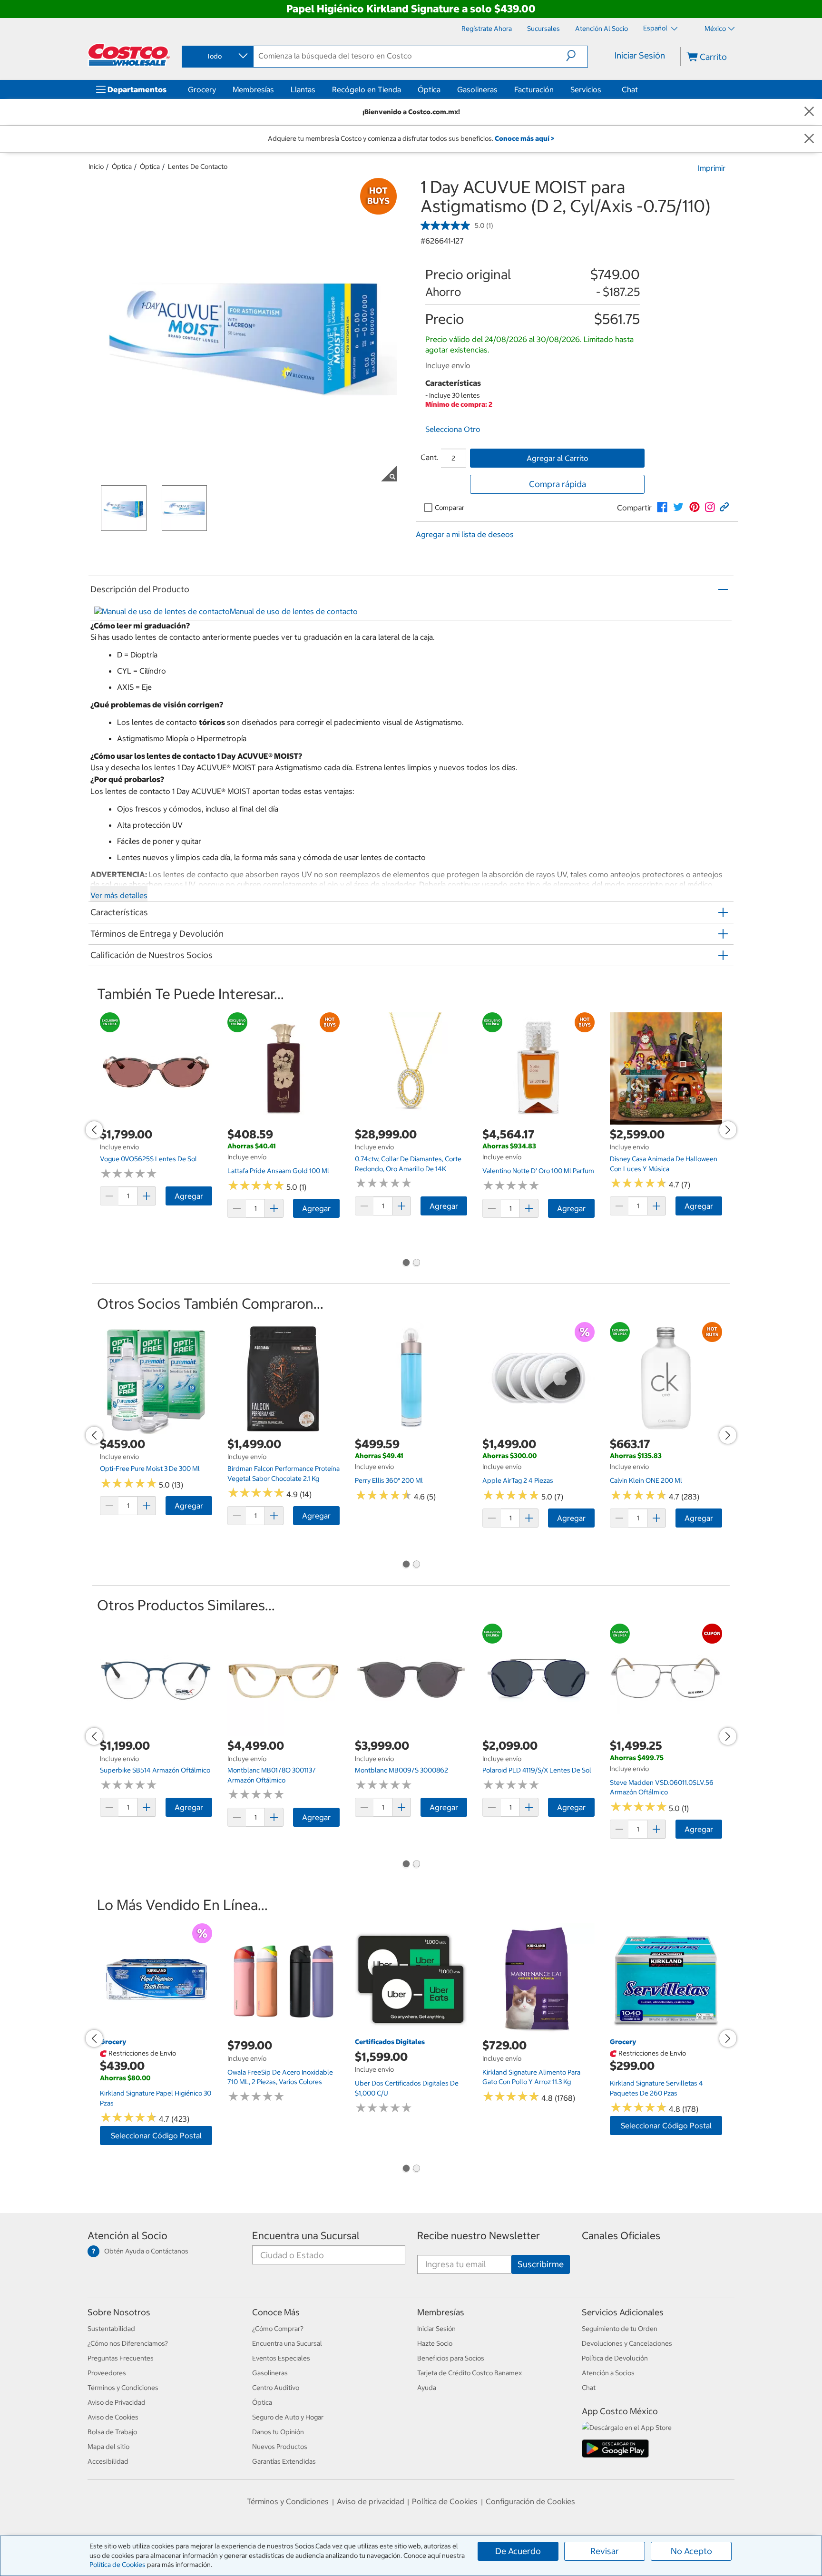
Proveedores (107, 2373)
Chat (630, 89)
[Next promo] (728, 1130)
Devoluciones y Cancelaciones (627, 2343)
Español (656, 28)
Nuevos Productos (280, 2447)
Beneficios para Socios (451, 2358)
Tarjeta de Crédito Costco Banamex (470, 2373)
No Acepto (691, 2551)
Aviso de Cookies (113, 2417)
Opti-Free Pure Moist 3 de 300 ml (150, 1469)
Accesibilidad (108, 2461)
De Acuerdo (518, 2551)
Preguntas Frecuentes (121, 2358)
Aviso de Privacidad (117, 2402)
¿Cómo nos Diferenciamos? (128, 2343)
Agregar (189, 1196)
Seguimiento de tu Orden (620, 2329)
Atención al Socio (127, 2236)
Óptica (429, 89)
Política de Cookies (117, 2565)
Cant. (430, 457)
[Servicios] (603, 89)
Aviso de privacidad (371, 2501)
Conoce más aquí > (524, 138)
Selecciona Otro (453, 429)
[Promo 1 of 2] (406, 1264)
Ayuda (427, 2388)
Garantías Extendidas (284, 2461)
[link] (662, 507)
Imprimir (712, 168)
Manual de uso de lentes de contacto (294, 611)
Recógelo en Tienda (367, 89)
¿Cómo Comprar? (278, 2329)
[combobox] (217, 56)
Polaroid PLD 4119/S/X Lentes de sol (537, 1770)
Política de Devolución (615, 2358)
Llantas (303, 89)
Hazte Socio (435, 2343)
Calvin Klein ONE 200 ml (646, 1480)
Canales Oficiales (621, 2236)
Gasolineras (477, 89)
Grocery (202, 89)
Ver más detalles (119, 895)
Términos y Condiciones (123, 2388)
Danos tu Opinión (278, 2432)
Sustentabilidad (111, 2329)
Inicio (96, 167)
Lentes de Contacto (198, 167)
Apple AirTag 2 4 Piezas (518, 1480)
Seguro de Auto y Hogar (288, 2417)
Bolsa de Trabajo (112, 2432)
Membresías (253, 89)
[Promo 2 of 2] (416, 1264)
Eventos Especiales (281, 2358)
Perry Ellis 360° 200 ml (389, 1480)
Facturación (534, 89)
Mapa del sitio (108, 2447)
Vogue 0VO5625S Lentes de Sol (148, 1159)
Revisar (605, 2551)
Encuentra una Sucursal (306, 2236)
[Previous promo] (94, 1130)
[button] (577, 56)
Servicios (586, 89)
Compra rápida (558, 484)
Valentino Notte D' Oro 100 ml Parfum (538, 1171)
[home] (129, 55)
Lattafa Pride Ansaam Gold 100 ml (278, 1171)
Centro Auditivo (276, 2388)
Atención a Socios (608, 2373)
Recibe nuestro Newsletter (479, 2236)
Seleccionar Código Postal (156, 2135)
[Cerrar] (809, 112)
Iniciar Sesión (640, 55)
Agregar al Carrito (558, 458)
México (715, 29)
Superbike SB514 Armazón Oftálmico (155, 1770)
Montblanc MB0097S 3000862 (401, 1770)
